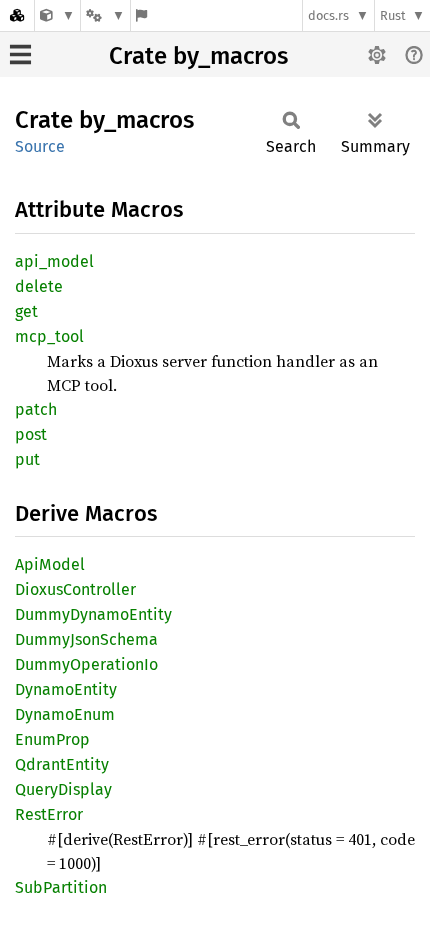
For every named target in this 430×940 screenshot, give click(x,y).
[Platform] (105, 15)
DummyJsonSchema (86, 639)
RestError (49, 814)
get (26, 311)
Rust (393, 15)
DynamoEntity (66, 689)
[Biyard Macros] (57, 15)
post (31, 434)
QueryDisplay (63, 789)
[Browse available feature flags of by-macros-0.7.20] (141, 15)
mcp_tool (49, 336)
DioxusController (75, 589)
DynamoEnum (65, 714)
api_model (54, 261)
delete (39, 286)
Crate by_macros (198, 56)
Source (40, 146)
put (27, 459)
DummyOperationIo (86, 664)
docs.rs (328, 15)
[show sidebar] (20, 54)
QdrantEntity (62, 764)
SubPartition (61, 887)
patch (36, 409)
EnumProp (52, 739)
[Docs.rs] (17, 15)
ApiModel (50, 564)
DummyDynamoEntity (93, 614)
